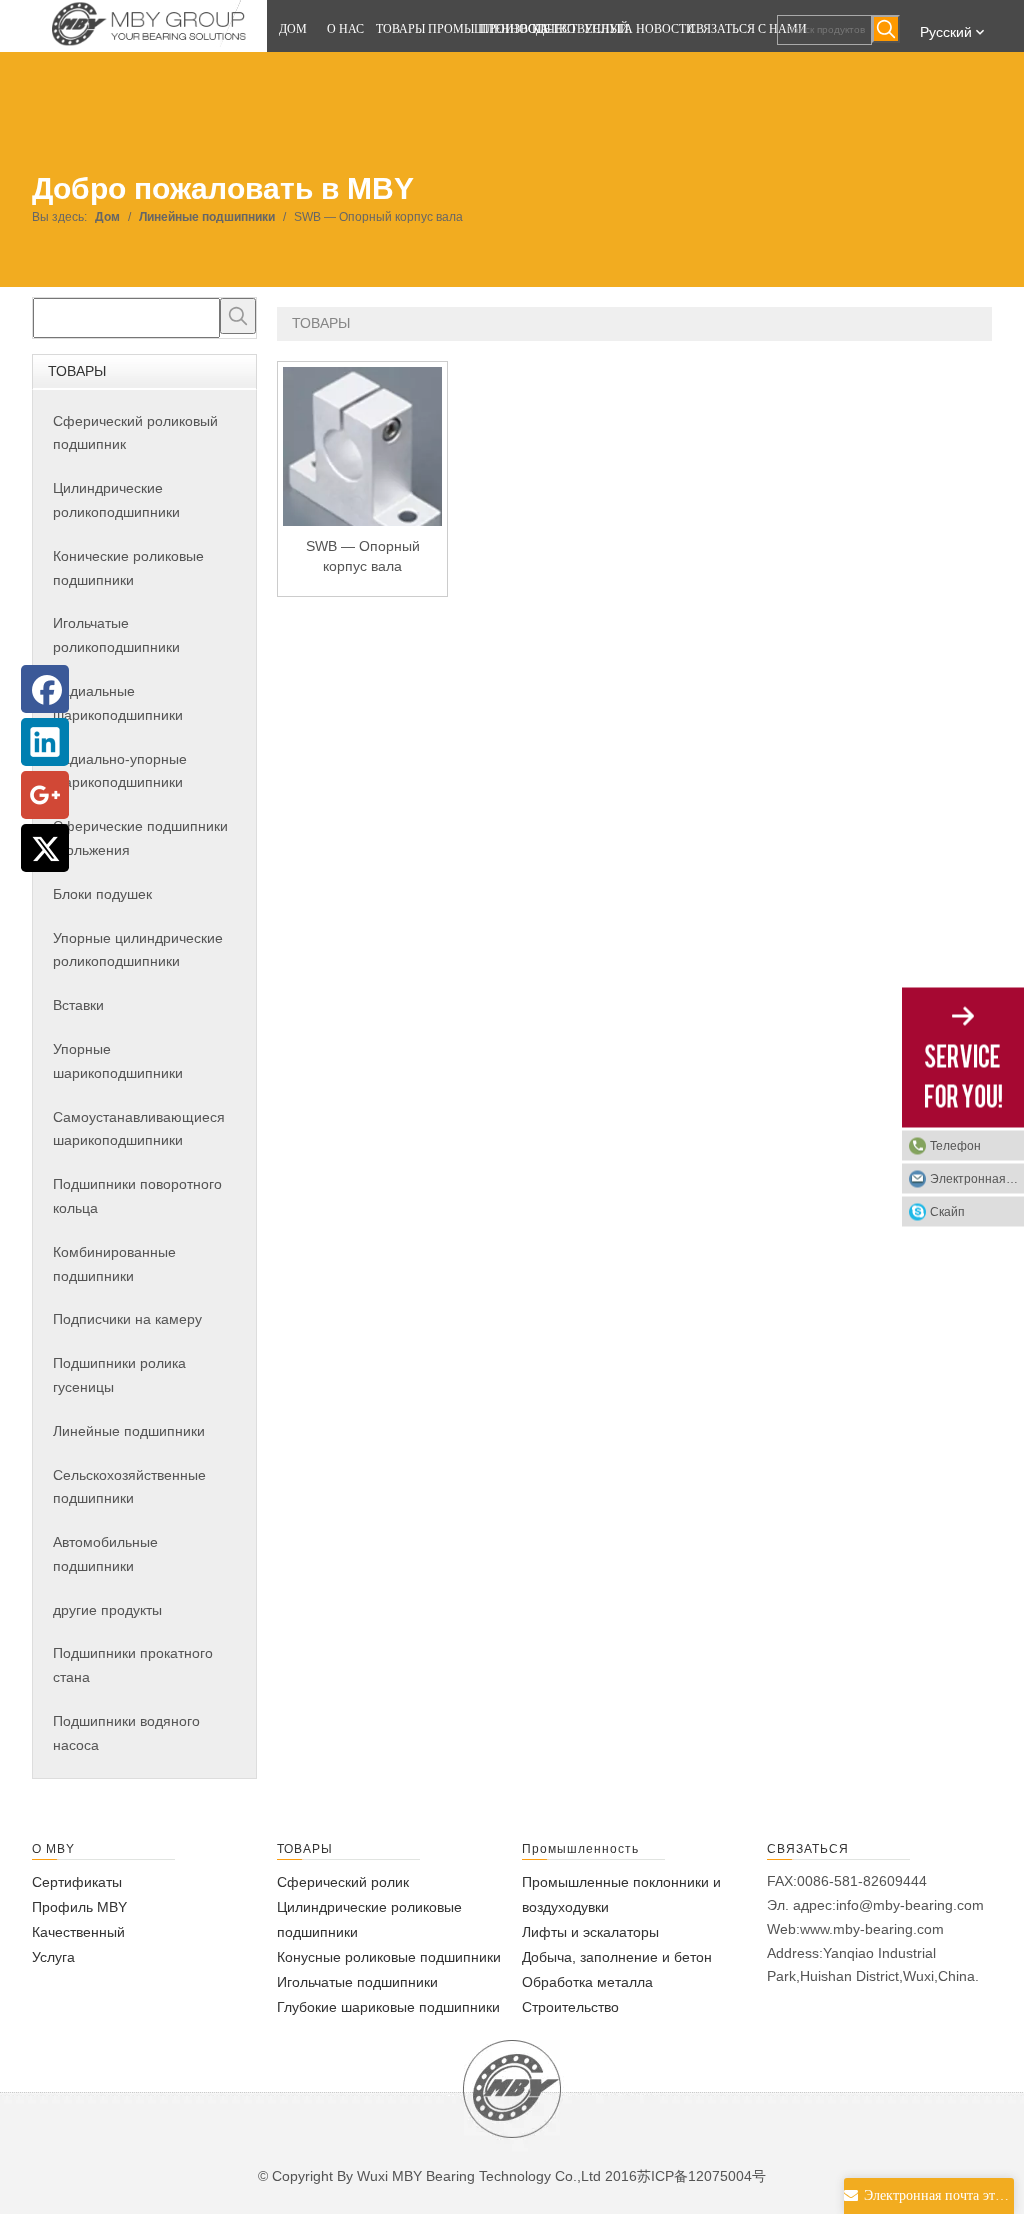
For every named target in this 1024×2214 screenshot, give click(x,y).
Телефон (955, 1146)
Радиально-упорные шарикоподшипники (120, 771)
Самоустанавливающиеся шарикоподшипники (139, 1129)
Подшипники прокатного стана (133, 1665)
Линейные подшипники (129, 1431)
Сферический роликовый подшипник (135, 433)
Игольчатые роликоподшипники (116, 635)
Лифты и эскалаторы (590, 1932)
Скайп (947, 1212)
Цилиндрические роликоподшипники (116, 500)
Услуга (53, 1957)
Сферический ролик (343, 1882)
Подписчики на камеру (127, 1319)
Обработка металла (587, 1982)
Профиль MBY (79, 1907)
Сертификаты (77, 1882)
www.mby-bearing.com (872, 1929)
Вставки (78, 1005)
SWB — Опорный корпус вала (363, 556)
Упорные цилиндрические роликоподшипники (138, 950)
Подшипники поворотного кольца (137, 1196)
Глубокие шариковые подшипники (388, 2007)
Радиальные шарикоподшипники (118, 703)
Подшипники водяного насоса (126, 1733)
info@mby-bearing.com (910, 1905)
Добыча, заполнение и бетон (617, 1957)
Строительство (570, 2007)
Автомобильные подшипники (105, 1554)
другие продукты (107, 1610)
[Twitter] (45, 848)
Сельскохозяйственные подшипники (129, 1487)
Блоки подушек (102, 894)
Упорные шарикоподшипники (118, 1061)
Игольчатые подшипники (357, 1982)
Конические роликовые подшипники (128, 568)
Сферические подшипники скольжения (140, 838)
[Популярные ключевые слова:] (886, 29)
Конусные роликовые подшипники (389, 1957)
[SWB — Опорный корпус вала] (362, 465)
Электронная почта (977, 1179)
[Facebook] (45, 689)
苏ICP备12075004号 (701, 2176)
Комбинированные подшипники (114, 1264)
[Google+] (45, 795)
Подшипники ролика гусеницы (119, 1375)
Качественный (78, 1932)
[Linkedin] (45, 742)
